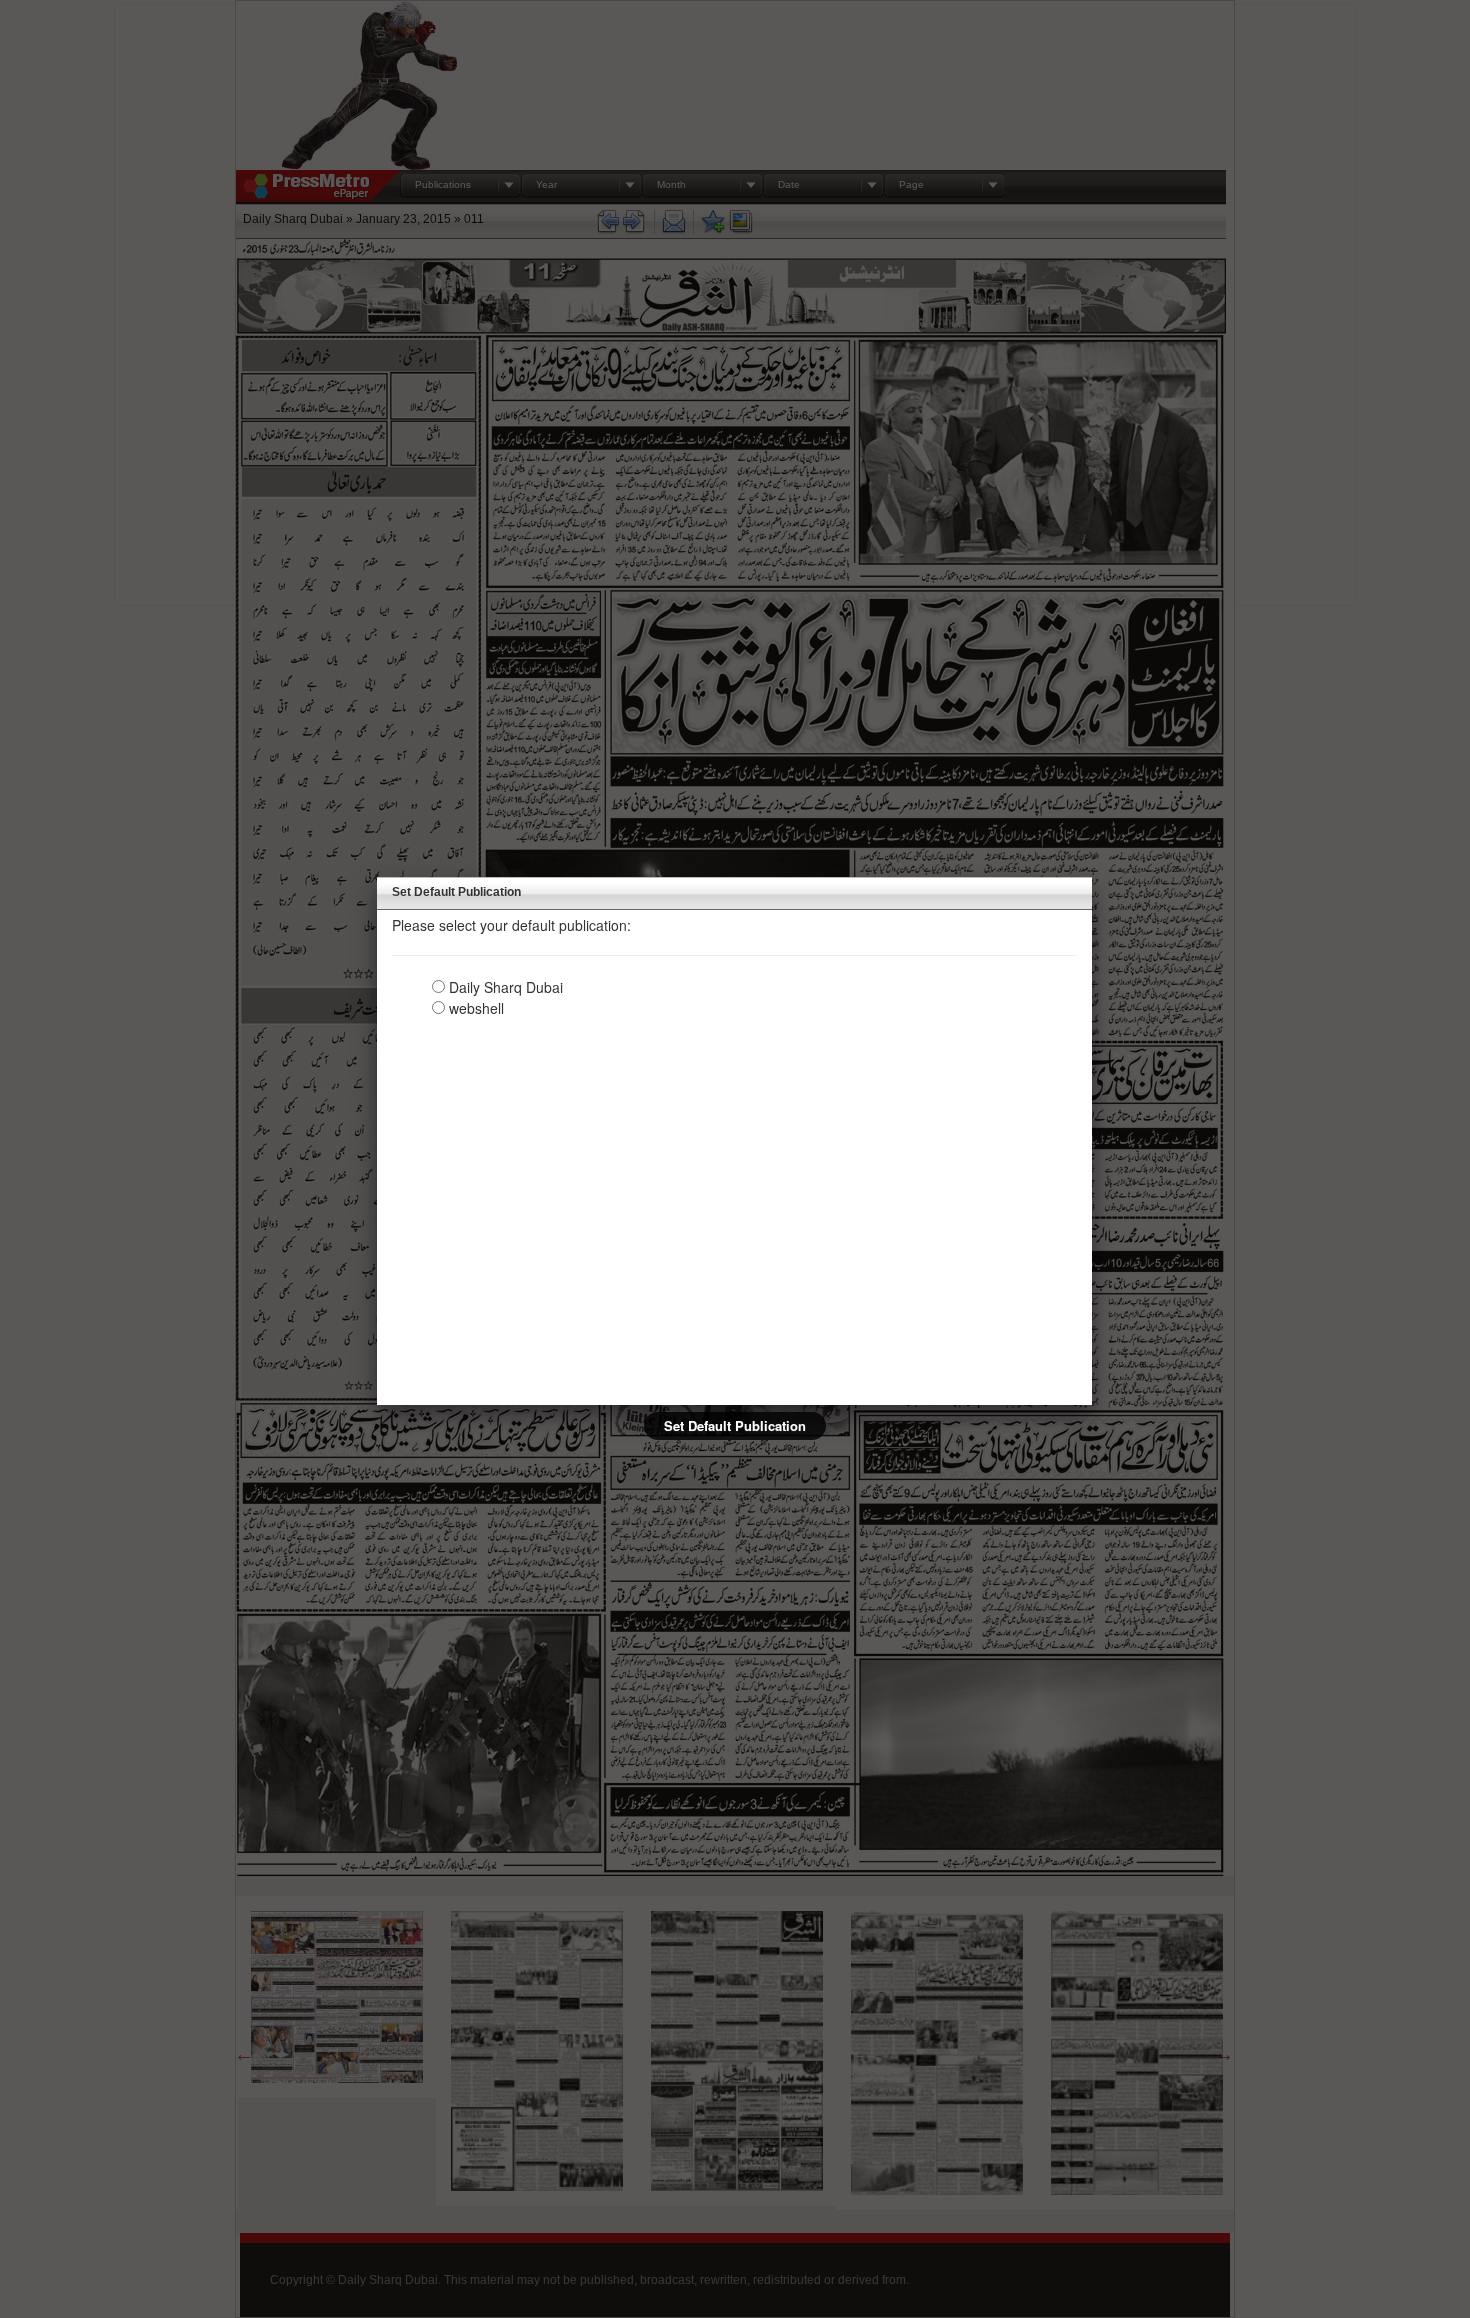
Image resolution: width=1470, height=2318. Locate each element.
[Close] (1092, 877)
